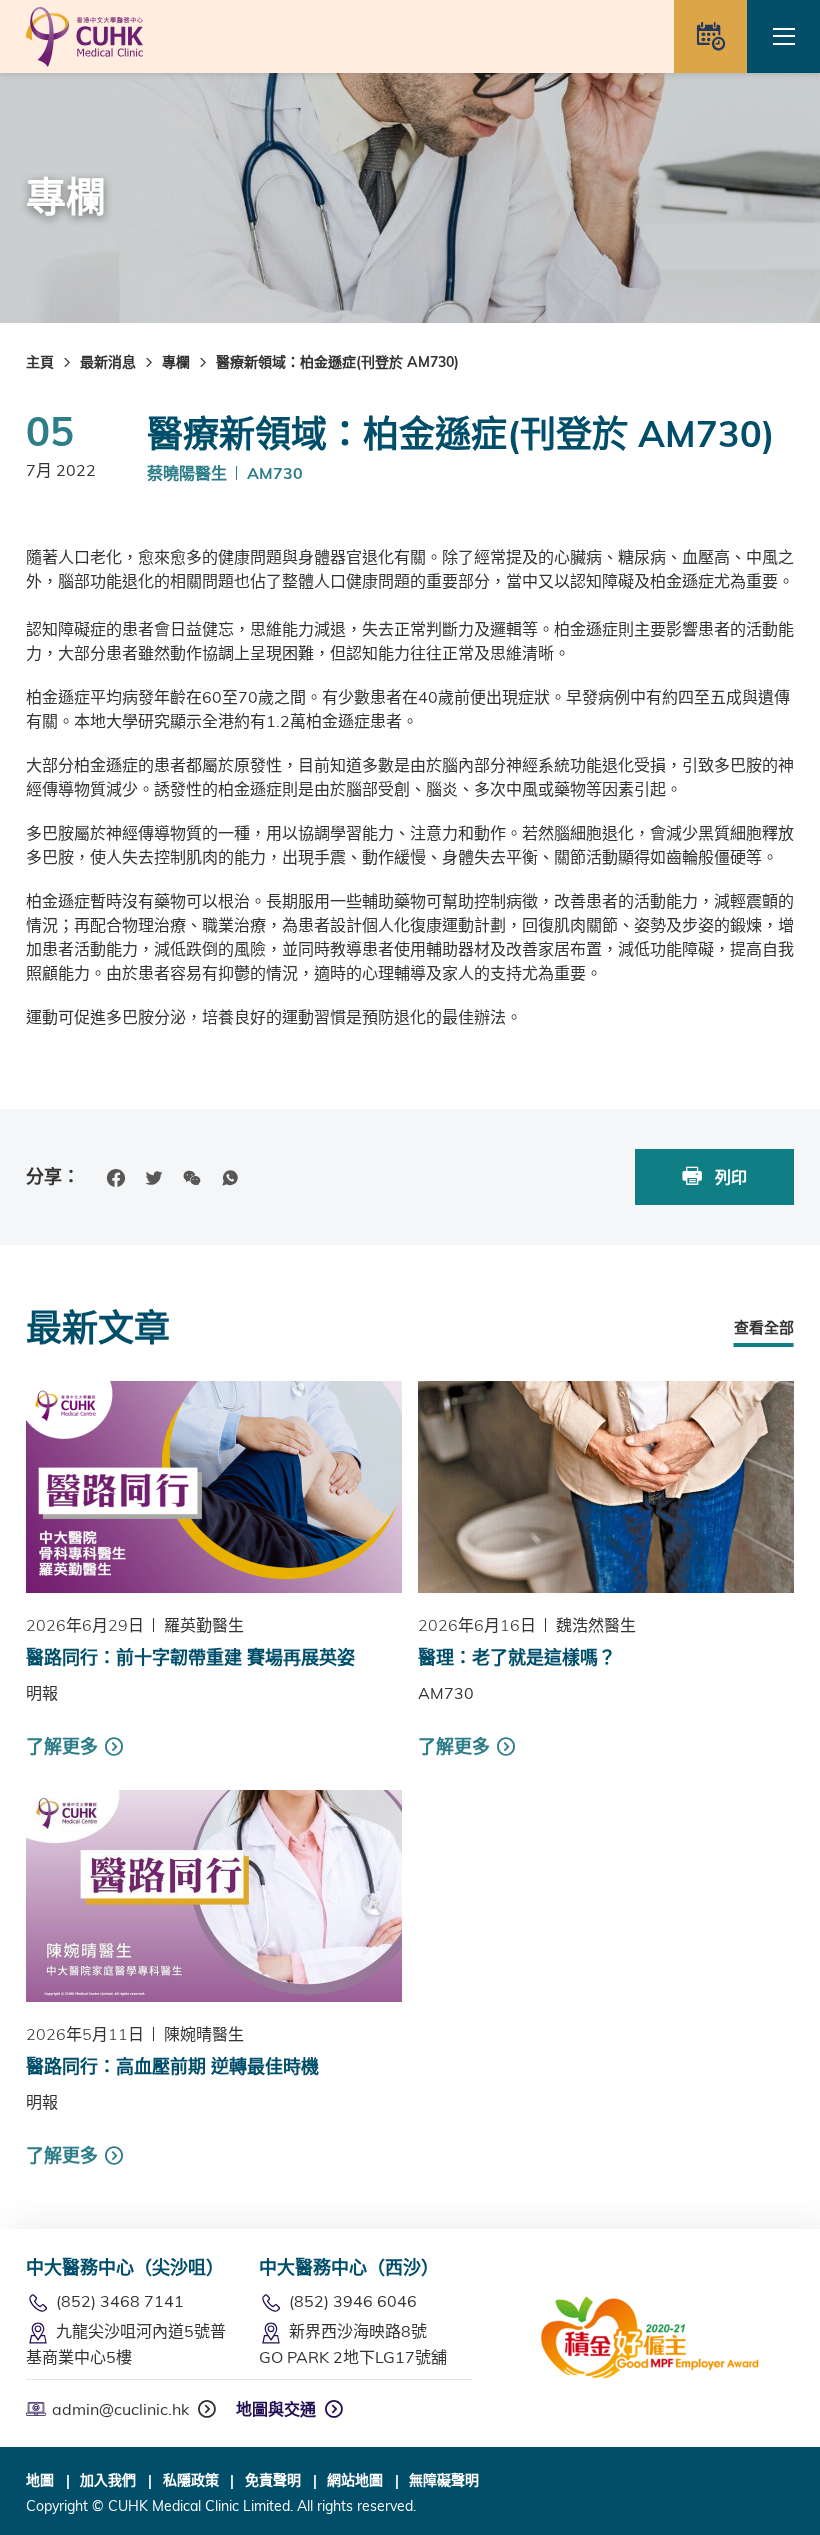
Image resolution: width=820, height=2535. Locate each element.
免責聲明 (273, 2480)
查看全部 (764, 1327)
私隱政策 (191, 2480)
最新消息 (108, 362)
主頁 (40, 362)
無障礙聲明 (444, 2480)
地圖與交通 (276, 2409)
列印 (729, 1177)
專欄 (176, 362)
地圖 (40, 2480)
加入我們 (108, 2480)
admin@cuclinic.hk (120, 2409)
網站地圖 (355, 2480)
